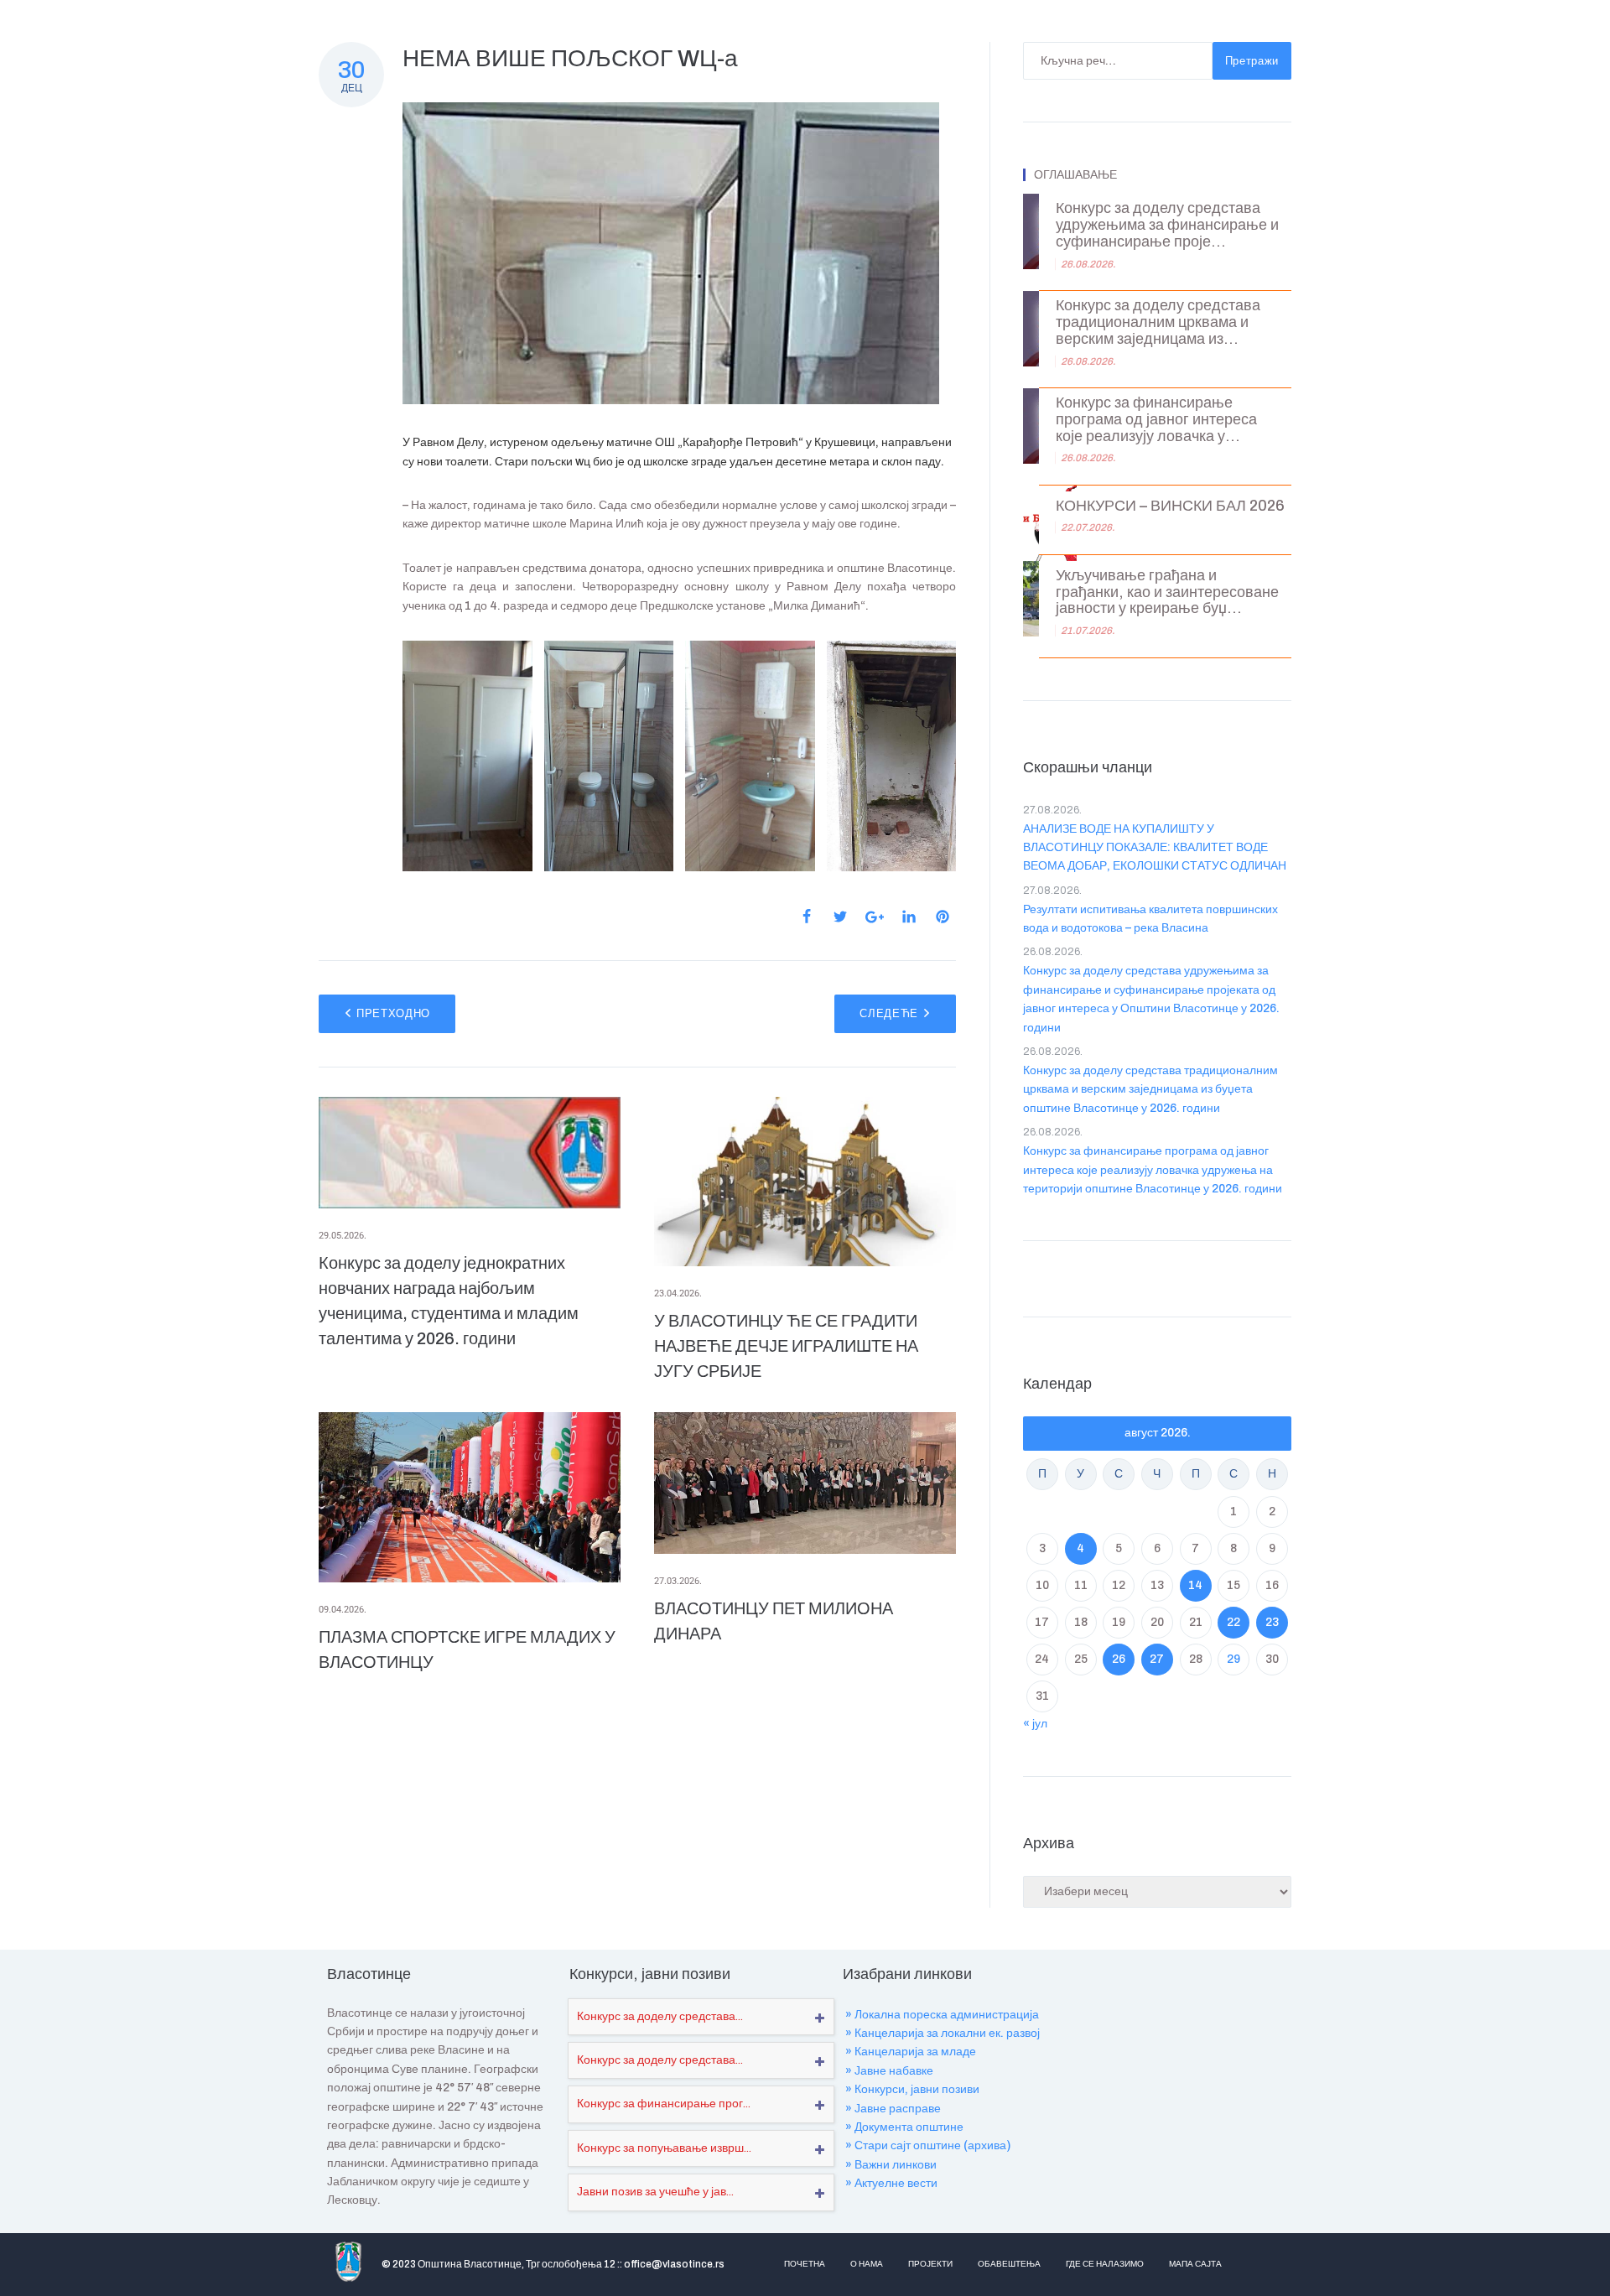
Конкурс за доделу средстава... (660, 2016)
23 (1272, 1622)
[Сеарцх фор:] (1118, 61)
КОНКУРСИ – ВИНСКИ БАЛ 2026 (1170, 506)
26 (1119, 1659)
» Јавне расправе (893, 2109)
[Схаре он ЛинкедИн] (909, 917)
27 (1157, 1659)
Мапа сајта (1195, 2264)
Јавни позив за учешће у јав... (655, 2192)
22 (1233, 1622)
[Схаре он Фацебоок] (807, 917)
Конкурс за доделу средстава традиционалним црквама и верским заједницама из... (1158, 322)
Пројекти (930, 2264)
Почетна (805, 2264)
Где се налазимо (1105, 2264)
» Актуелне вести (891, 2183)
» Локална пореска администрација (942, 2015)
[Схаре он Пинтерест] (943, 917)
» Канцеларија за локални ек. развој (943, 2033)
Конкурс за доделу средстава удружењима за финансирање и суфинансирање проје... (1167, 225)
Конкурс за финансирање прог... (664, 2104)
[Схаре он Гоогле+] (875, 917)
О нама (867, 2264)
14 (1195, 1585)
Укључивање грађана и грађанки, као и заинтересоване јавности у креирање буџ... (1167, 592)
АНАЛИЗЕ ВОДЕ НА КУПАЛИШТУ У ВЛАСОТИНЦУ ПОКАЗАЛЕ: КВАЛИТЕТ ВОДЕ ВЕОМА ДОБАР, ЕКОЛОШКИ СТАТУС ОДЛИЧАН (1155, 848)
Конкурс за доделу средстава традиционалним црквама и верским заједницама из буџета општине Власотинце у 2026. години (1150, 1089)
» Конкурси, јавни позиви (912, 2089)
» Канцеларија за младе (911, 2052)
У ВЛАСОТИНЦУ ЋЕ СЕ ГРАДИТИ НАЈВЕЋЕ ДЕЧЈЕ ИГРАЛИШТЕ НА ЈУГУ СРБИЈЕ (786, 1346)
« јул (1035, 1724)
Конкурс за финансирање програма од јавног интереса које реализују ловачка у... (1156, 420)
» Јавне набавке (889, 2071)
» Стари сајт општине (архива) (928, 2145)
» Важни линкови (891, 2165)
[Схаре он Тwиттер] (840, 917)
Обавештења (1009, 2264)
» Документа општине (904, 2127)
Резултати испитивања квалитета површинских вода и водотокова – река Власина (1150, 919)
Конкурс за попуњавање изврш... (664, 2148)
